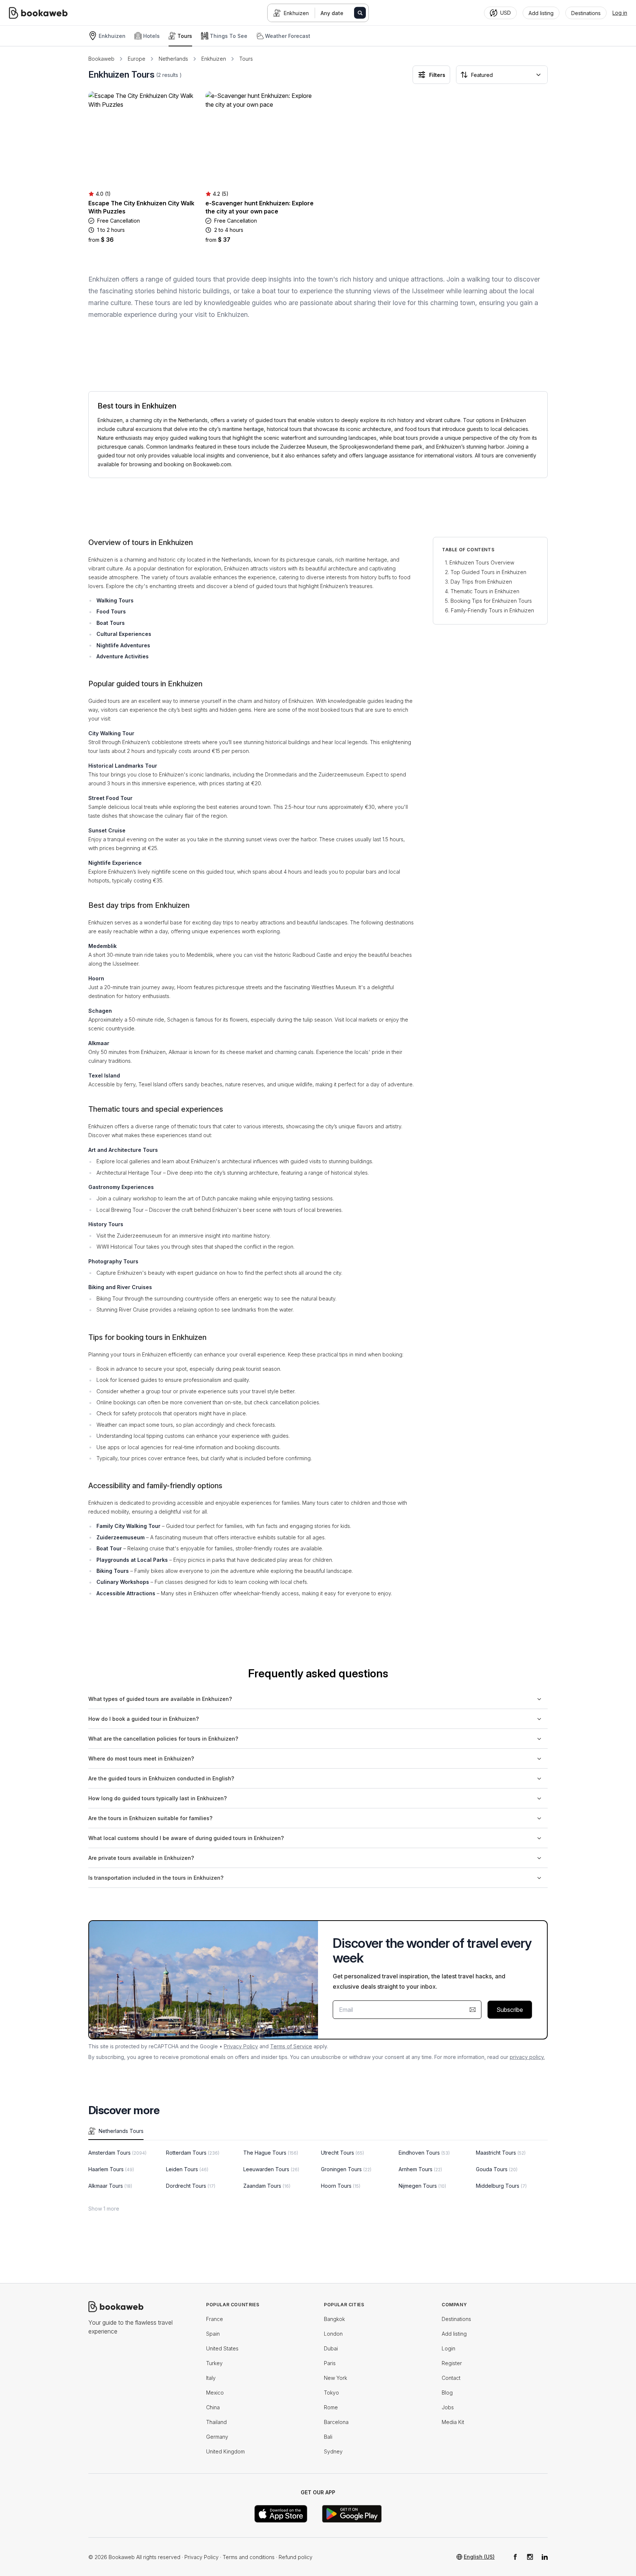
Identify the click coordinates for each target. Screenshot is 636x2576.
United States (222, 2348)
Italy (211, 2378)
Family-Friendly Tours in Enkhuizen (492, 610)
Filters (437, 75)
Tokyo (331, 2393)
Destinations (456, 2319)
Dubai (331, 2348)
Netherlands (173, 59)
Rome (331, 2407)
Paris (330, 2363)
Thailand (216, 2422)
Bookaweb (101, 59)
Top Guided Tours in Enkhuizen (488, 572)
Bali (328, 2437)
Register (452, 2363)
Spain (213, 2334)
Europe (137, 59)
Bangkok (334, 2319)
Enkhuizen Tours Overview (482, 562)
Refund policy (296, 2557)
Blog (447, 2393)
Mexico (215, 2393)
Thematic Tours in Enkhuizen (485, 591)
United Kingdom (225, 2451)
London (333, 2334)
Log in (620, 13)
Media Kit (453, 2422)
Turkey (214, 2363)
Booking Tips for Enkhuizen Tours (491, 601)
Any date (332, 13)
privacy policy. (527, 2057)
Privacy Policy (241, 2046)
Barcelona (336, 2422)
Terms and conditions (249, 2557)
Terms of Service (291, 2046)
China (213, 2407)
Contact (451, 2378)
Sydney (333, 2451)
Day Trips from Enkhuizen (481, 582)
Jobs (448, 2407)
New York (335, 2378)
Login (448, 2348)
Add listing (454, 2334)
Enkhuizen (296, 13)
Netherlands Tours (121, 2131)
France (215, 2319)
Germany (217, 2437)
